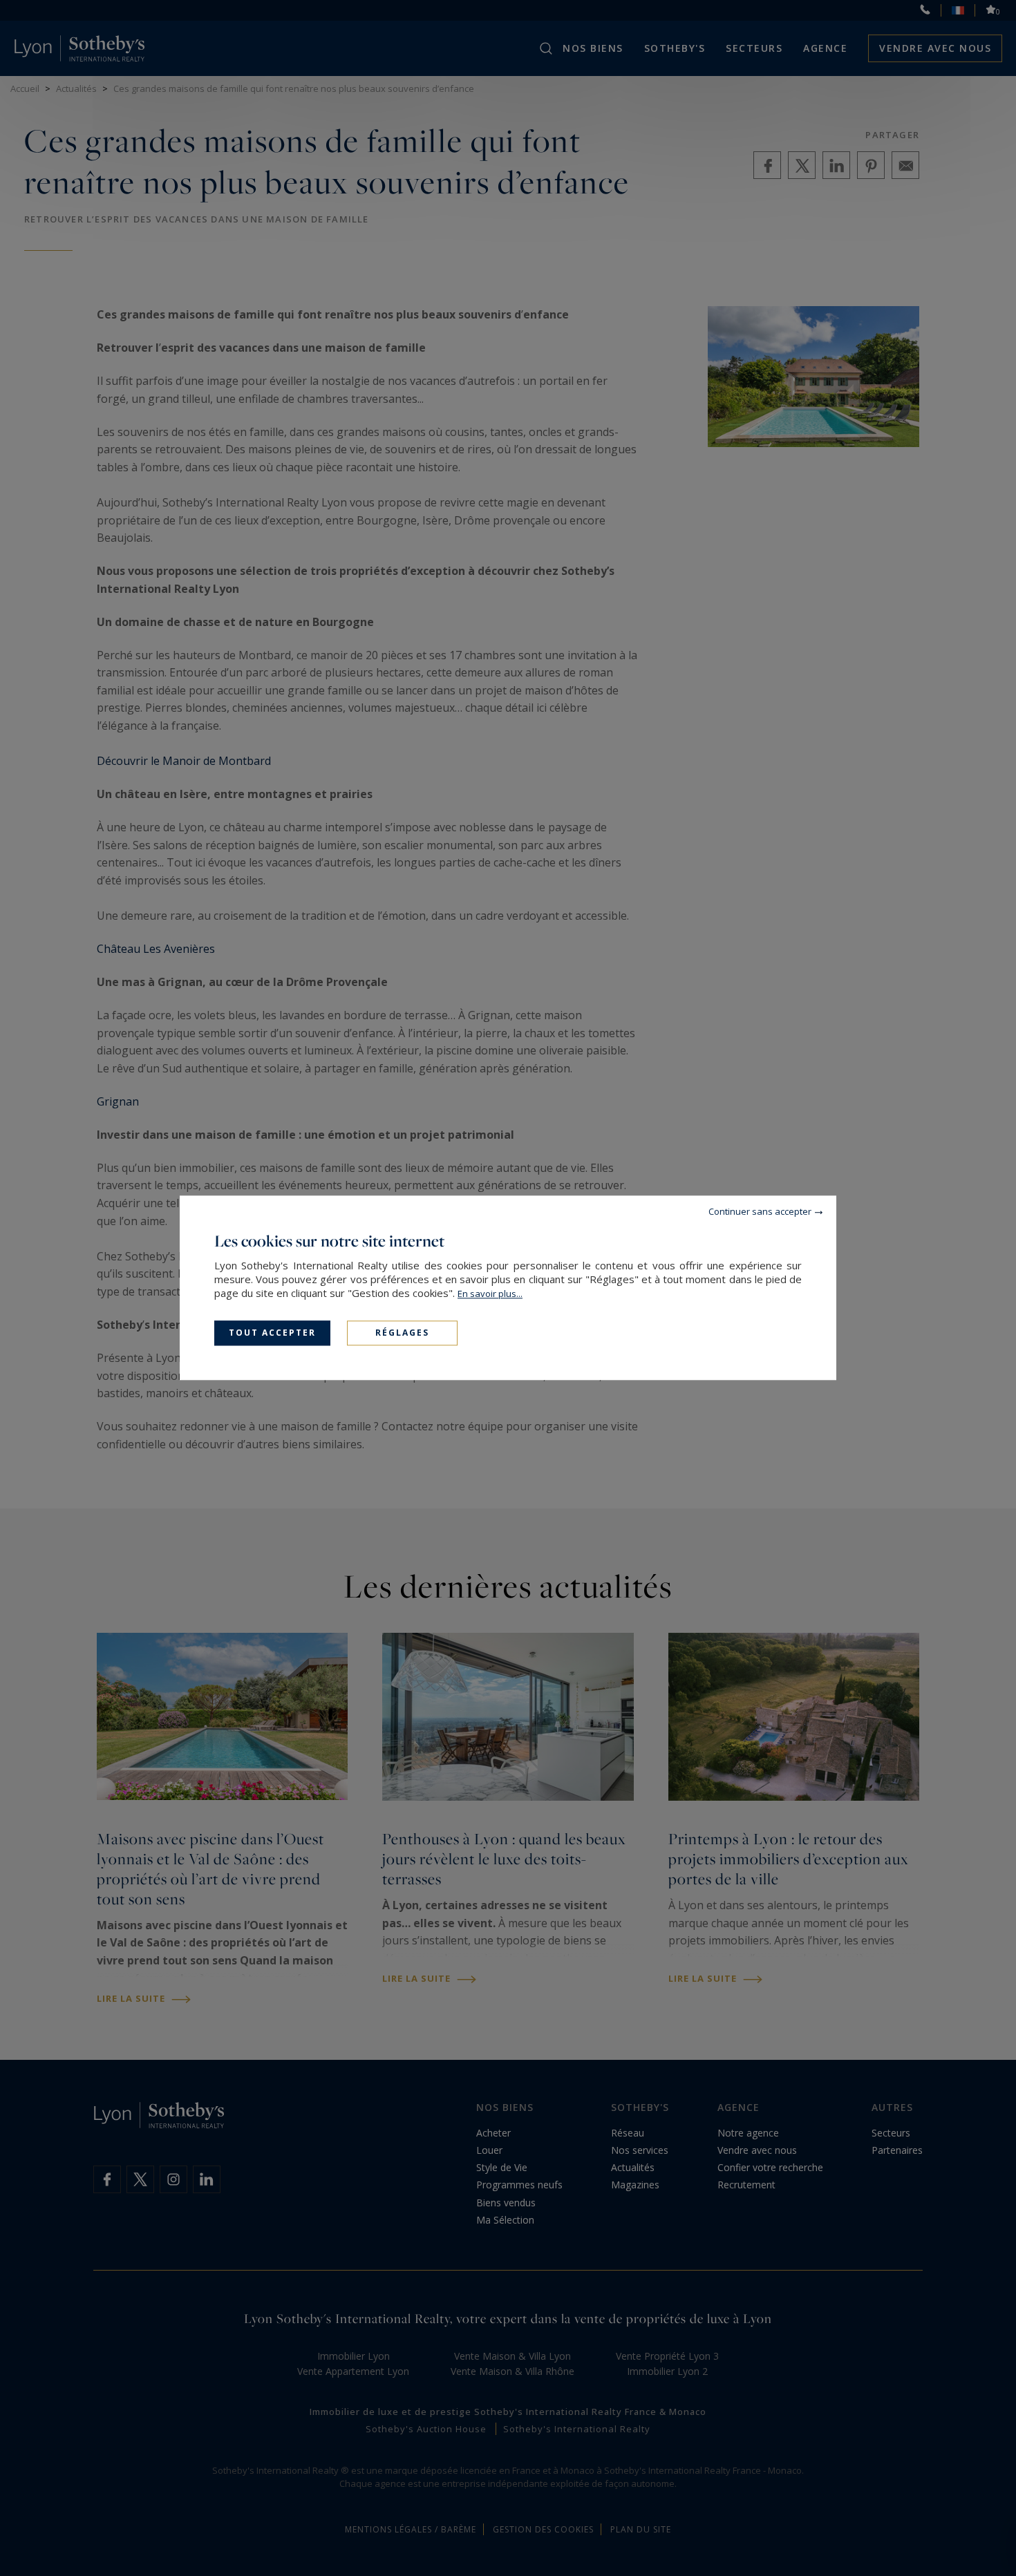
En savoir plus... (490, 1294)
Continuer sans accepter (760, 1211)
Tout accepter (272, 1333)
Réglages (402, 1333)
